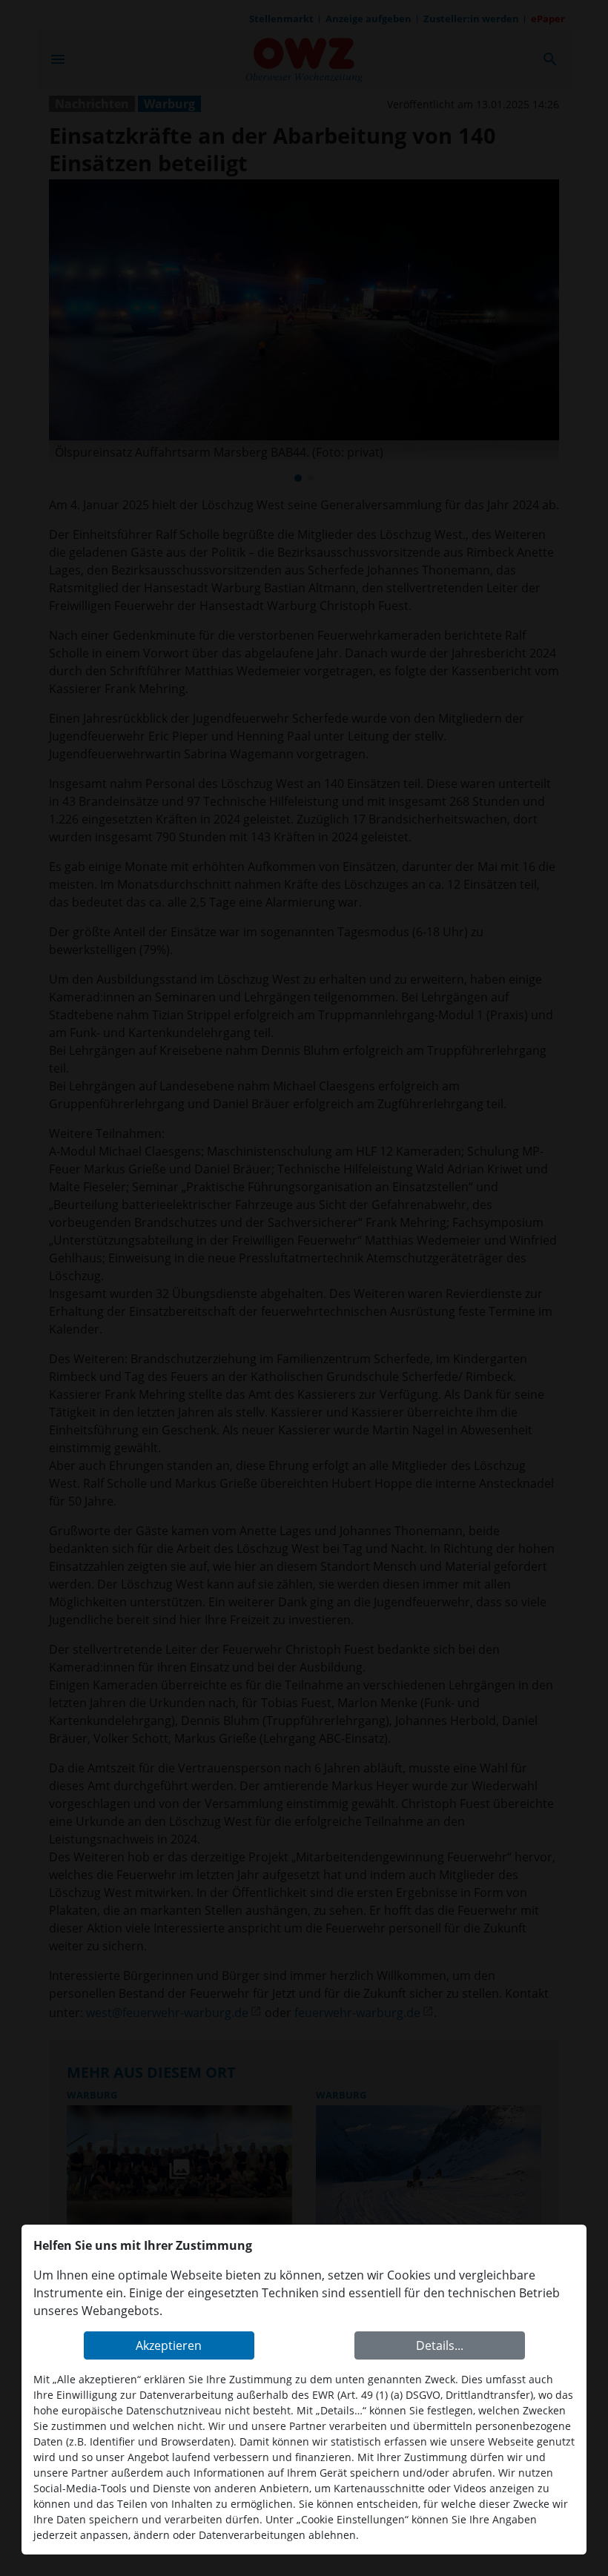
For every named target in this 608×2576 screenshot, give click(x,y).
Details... (440, 2345)
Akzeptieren (169, 2345)
